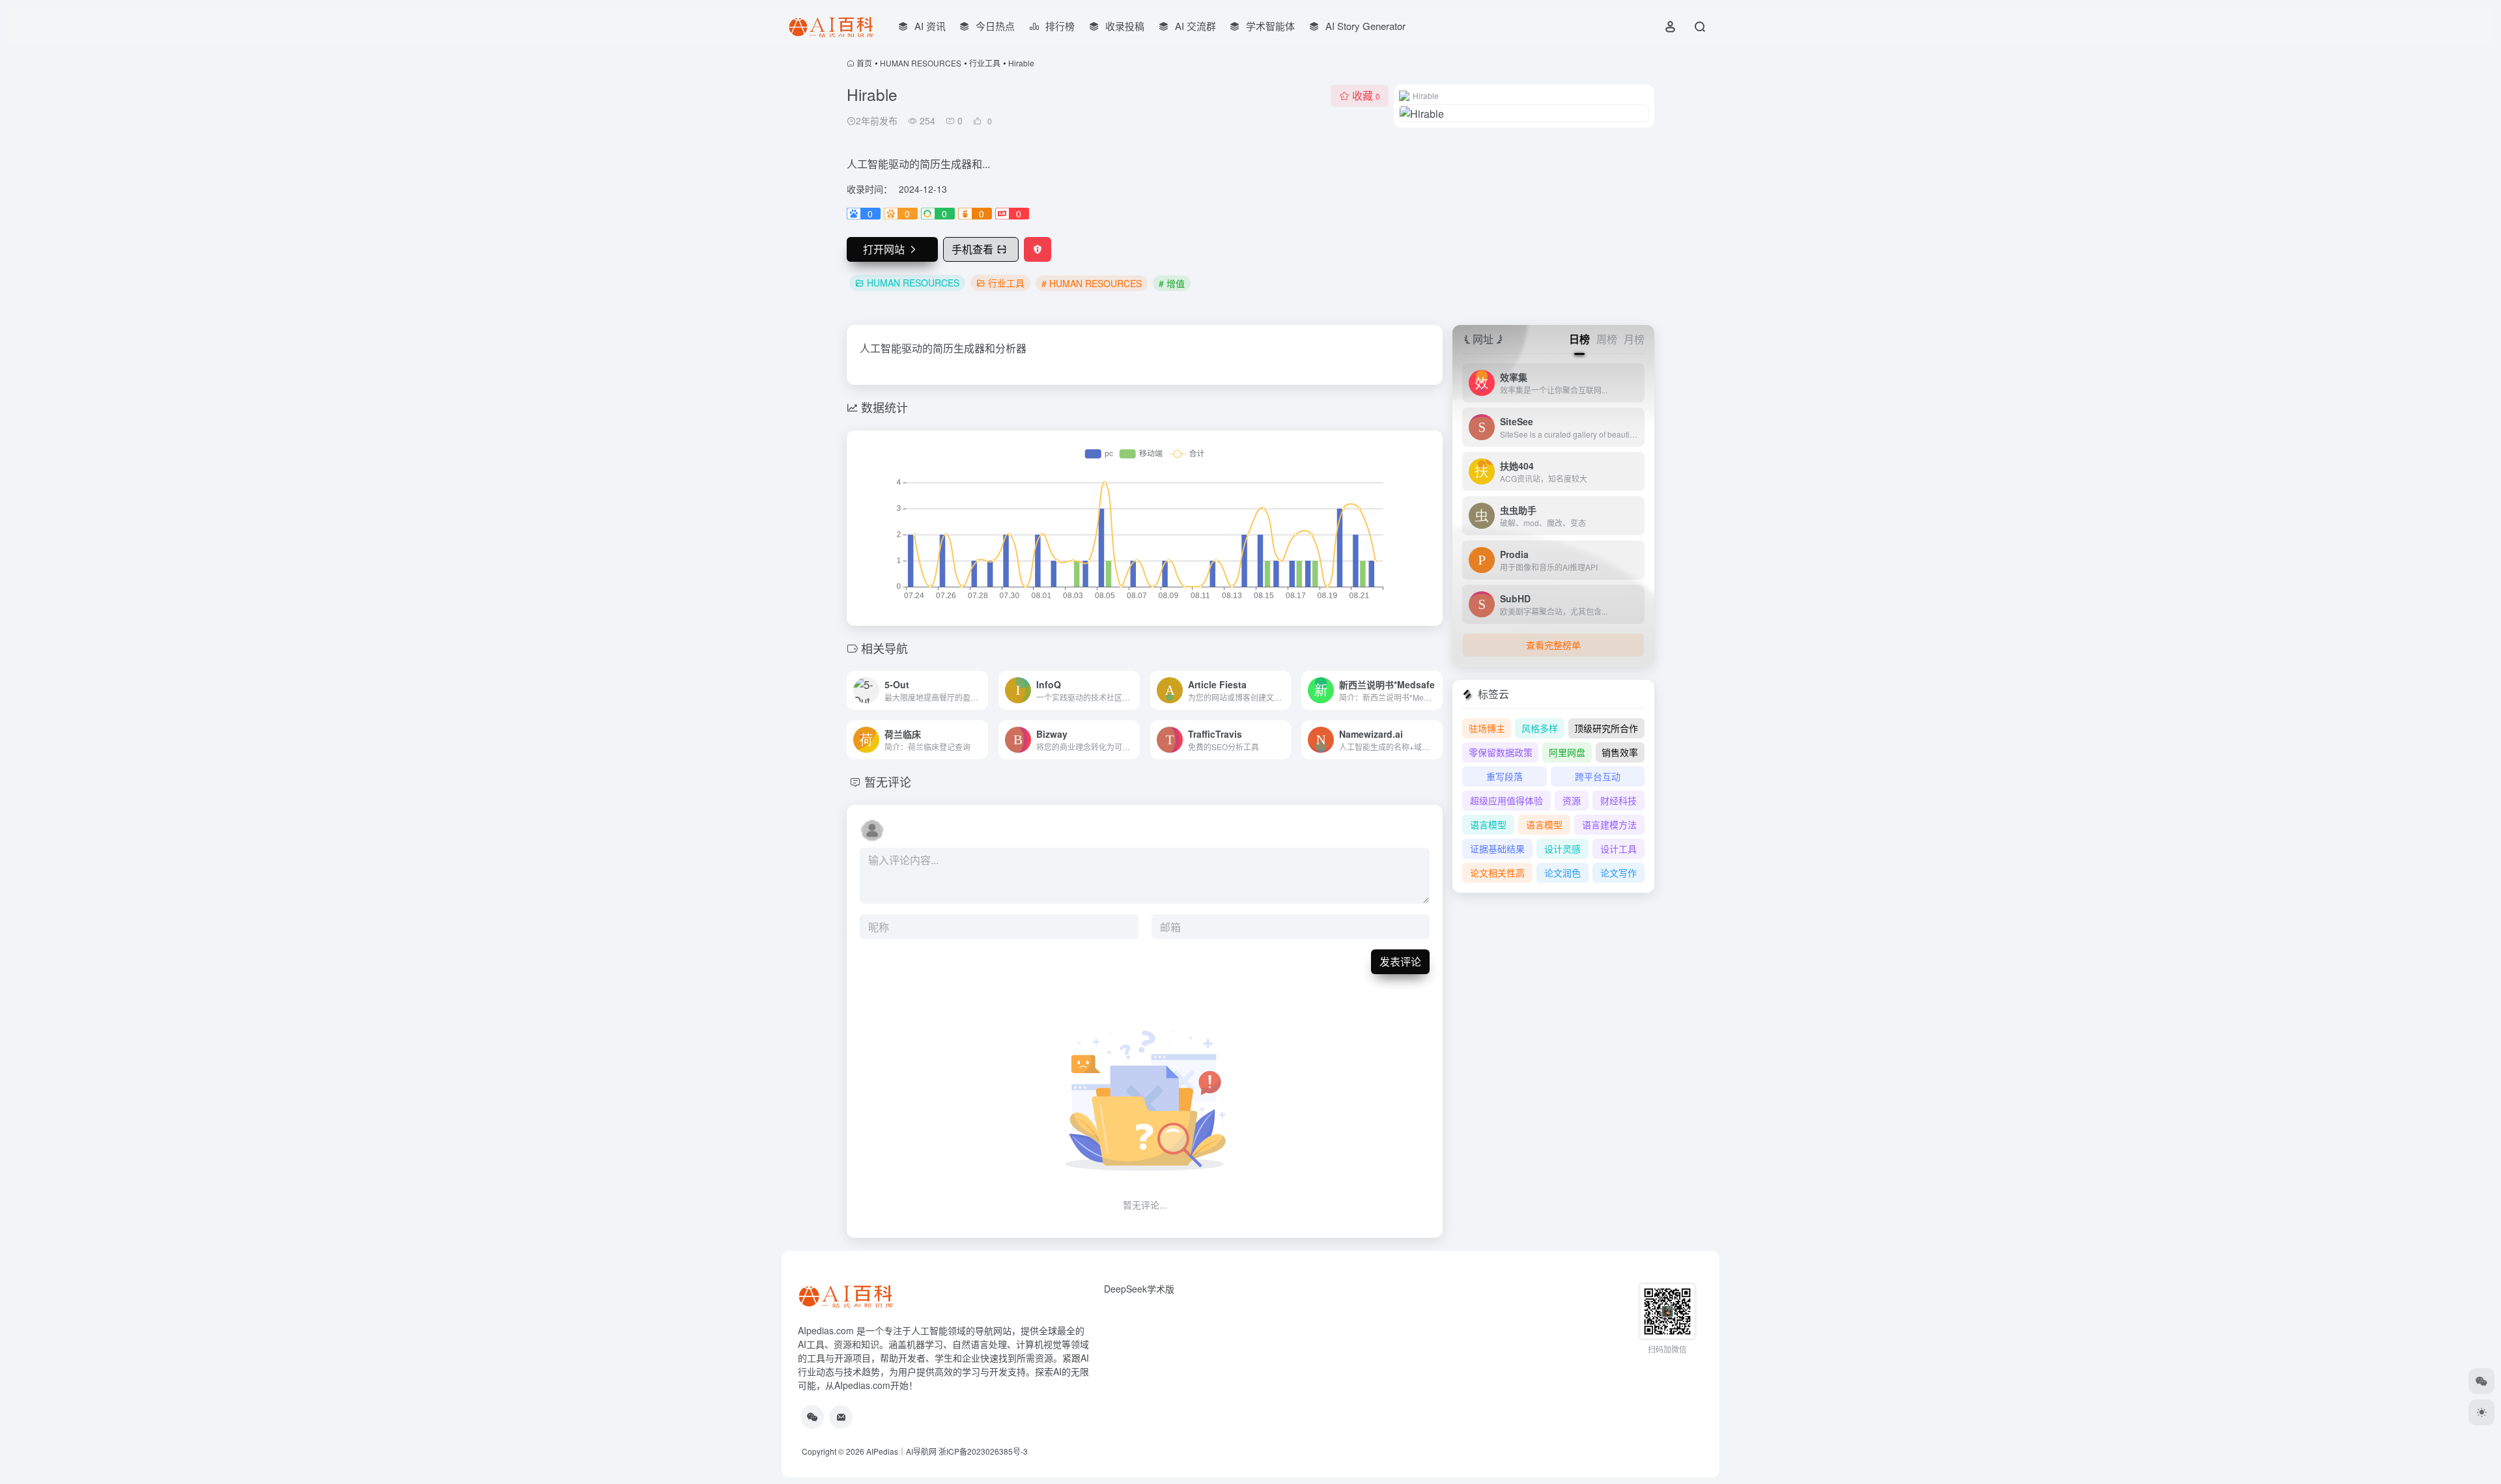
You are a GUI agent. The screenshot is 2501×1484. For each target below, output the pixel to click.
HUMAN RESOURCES (921, 63)
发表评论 (1400, 961)
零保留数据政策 (1501, 752)
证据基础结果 (1497, 848)
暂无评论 (888, 781)
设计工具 (1618, 848)
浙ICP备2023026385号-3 (983, 1451)
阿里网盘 (1567, 752)
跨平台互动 (1598, 776)
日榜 (1579, 339)
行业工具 (985, 63)
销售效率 (1620, 752)
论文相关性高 (1497, 873)
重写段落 (1505, 776)
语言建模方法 (1609, 824)
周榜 (1607, 339)
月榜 (1634, 339)
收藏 (1366, 95)
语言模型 (1488, 824)
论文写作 (1618, 873)
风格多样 (1540, 728)
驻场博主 (1487, 728)
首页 (864, 63)
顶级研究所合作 (1606, 728)
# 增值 (1172, 283)
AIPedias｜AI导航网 (901, 1451)
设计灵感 (1562, 848)
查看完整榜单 (1553, 645)
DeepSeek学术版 (1139, 1289)
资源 (1572, 800)
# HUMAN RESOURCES (1092, 283)
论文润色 (1562, 873)
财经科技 (1618, 800)
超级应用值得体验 (1506, 800)
